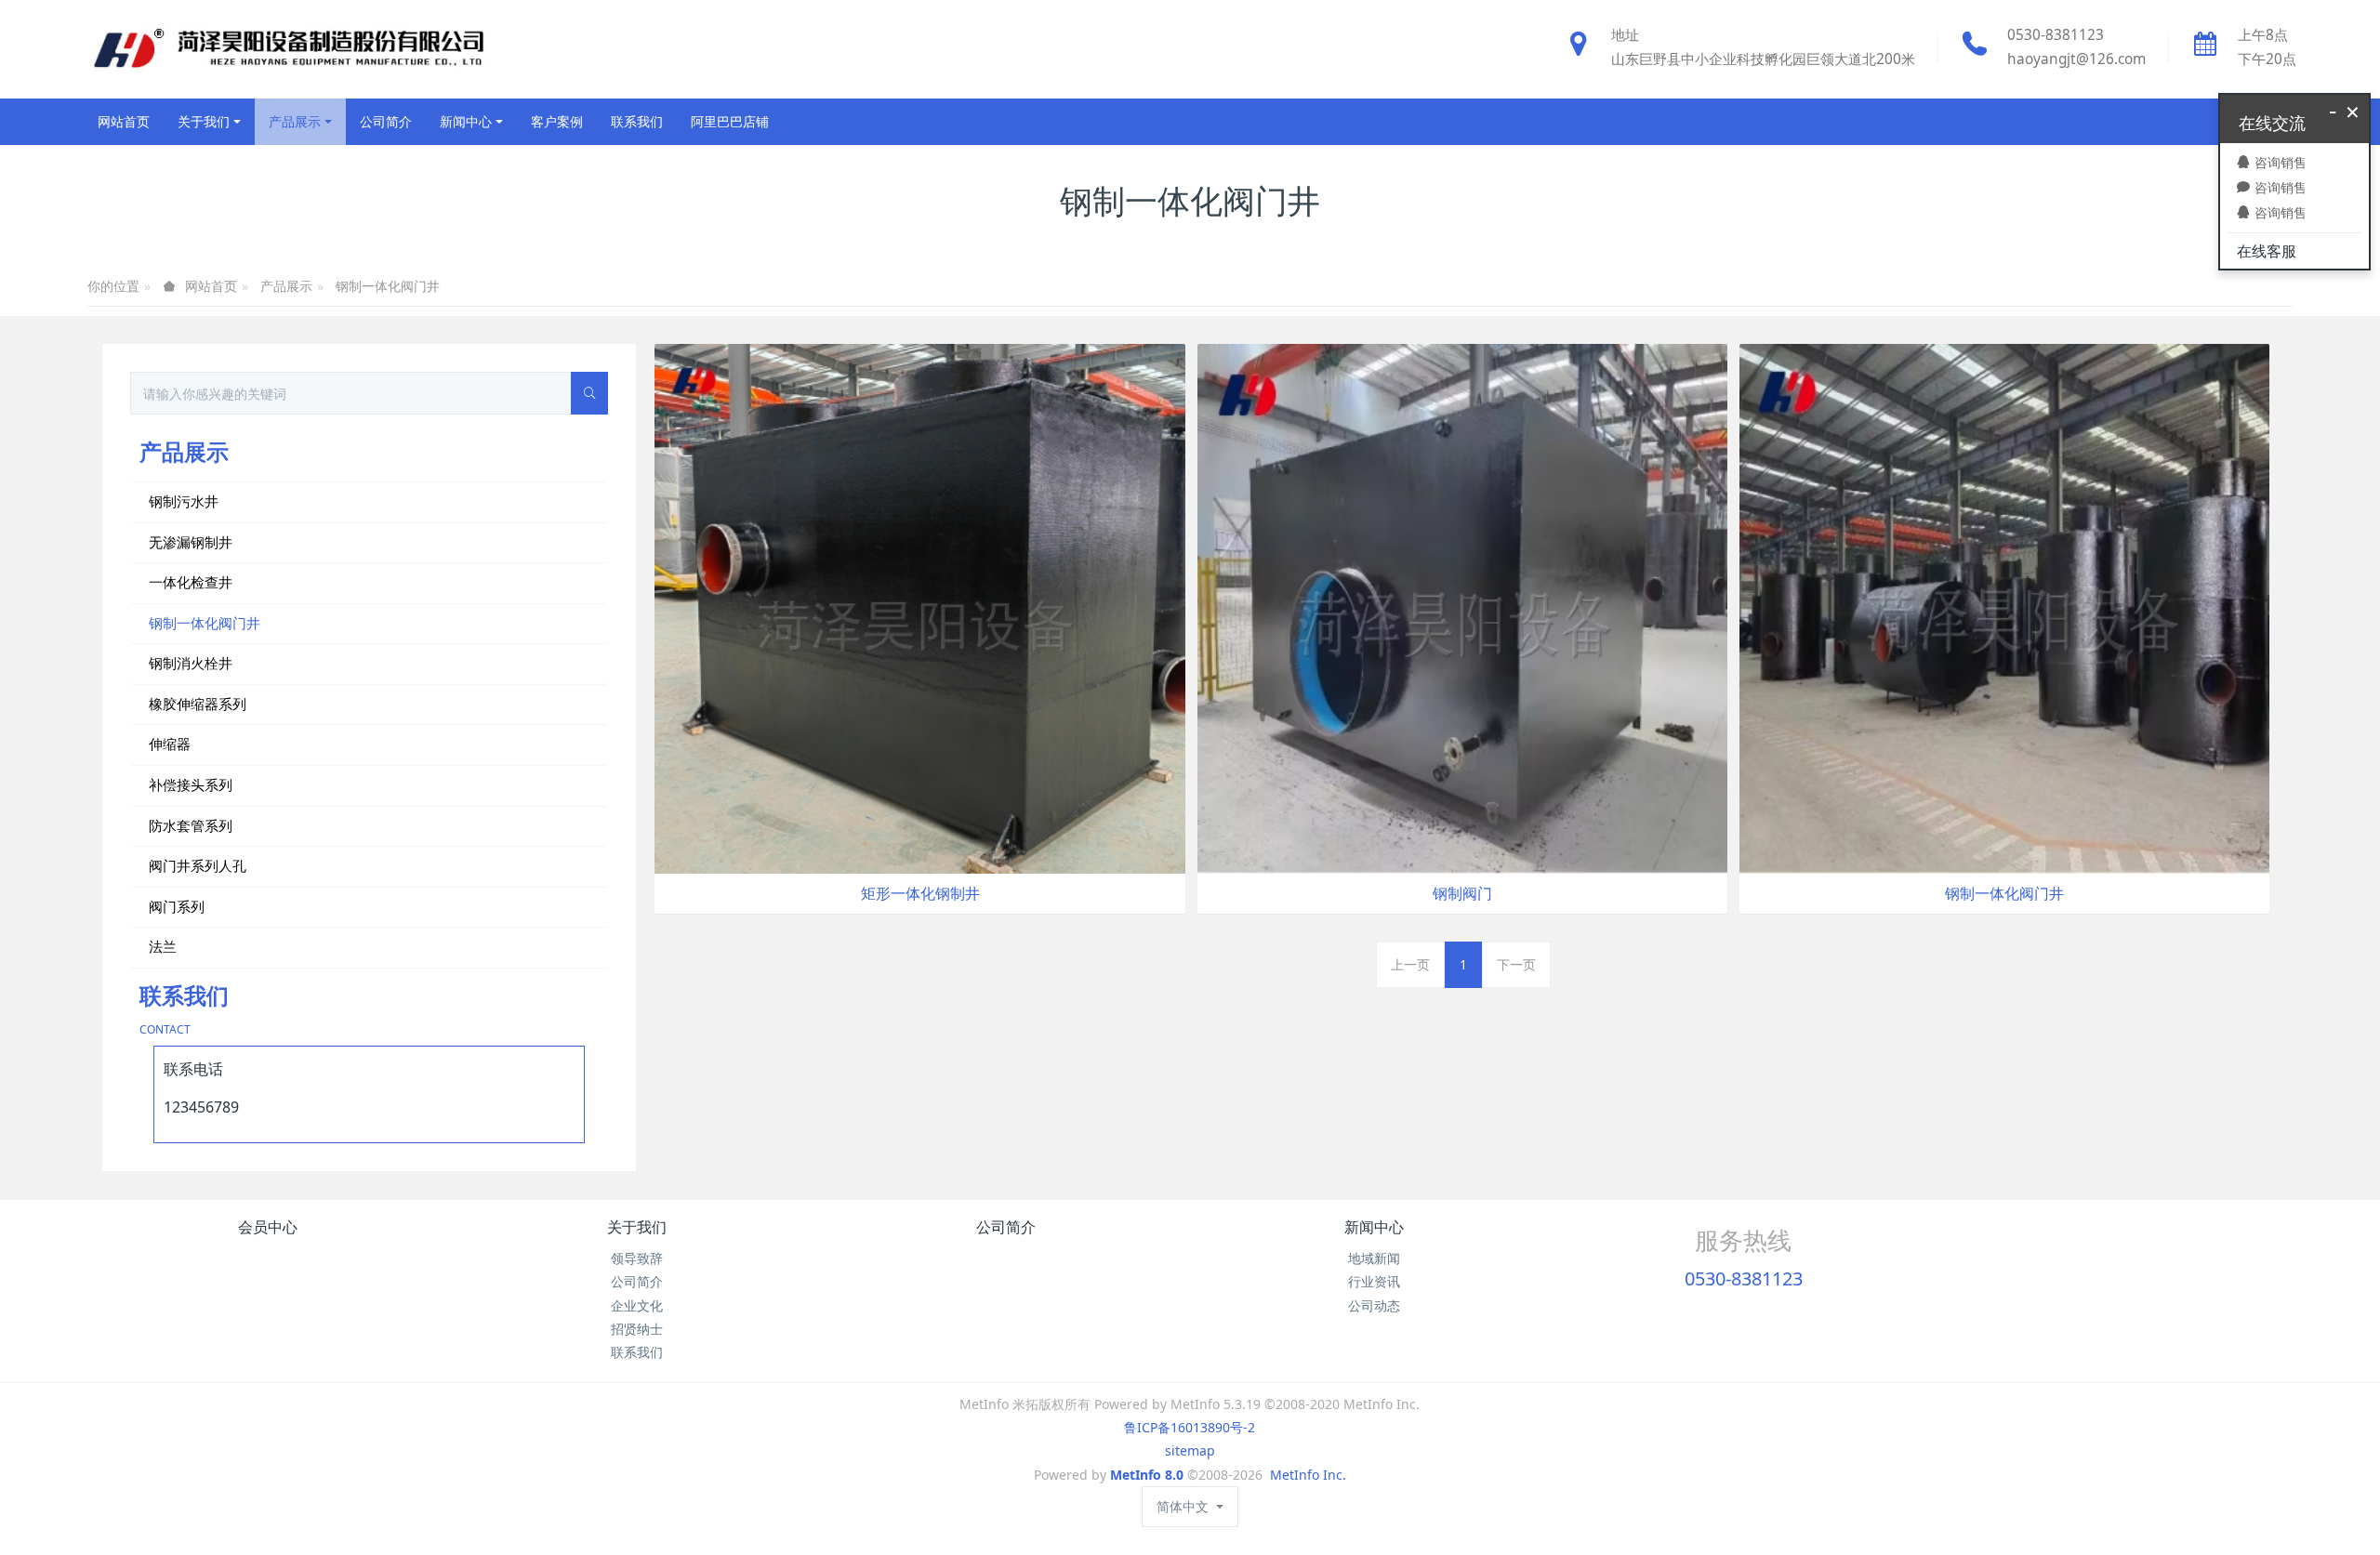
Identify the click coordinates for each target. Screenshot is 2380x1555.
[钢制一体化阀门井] (2004, 607)
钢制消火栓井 (191, 663)
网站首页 (124, 121)
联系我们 (637, 1352)
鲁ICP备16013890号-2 (1190, 1427)
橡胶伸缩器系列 (198, 704)
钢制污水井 (184, 501)
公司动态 (1374, 1305)
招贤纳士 (637, 1329)
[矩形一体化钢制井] (919, 607)
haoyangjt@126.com (2076, 59)
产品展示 (286, 286)
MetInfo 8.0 (1147, 1475)
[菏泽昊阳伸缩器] (287, 49)
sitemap (1190, 1450)
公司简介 (637, 1281)
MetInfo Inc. (1308, 1475)
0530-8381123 (2056, 35)
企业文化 (637, 1305)
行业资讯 (1374, 1281)
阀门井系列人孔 (198, 865)
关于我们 (637, 1227)
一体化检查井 (191, 582)
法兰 (163, 946)
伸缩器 (170, 744)
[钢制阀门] (1462, 607)
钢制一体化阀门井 (388, 286)
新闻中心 (1374, 1227)
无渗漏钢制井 (191, 542)
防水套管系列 (191, 825)
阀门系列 (177, 906)
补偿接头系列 (191, 784)
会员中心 (268, 1227)
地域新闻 (1374, 1258)
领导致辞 (637, 1258)
